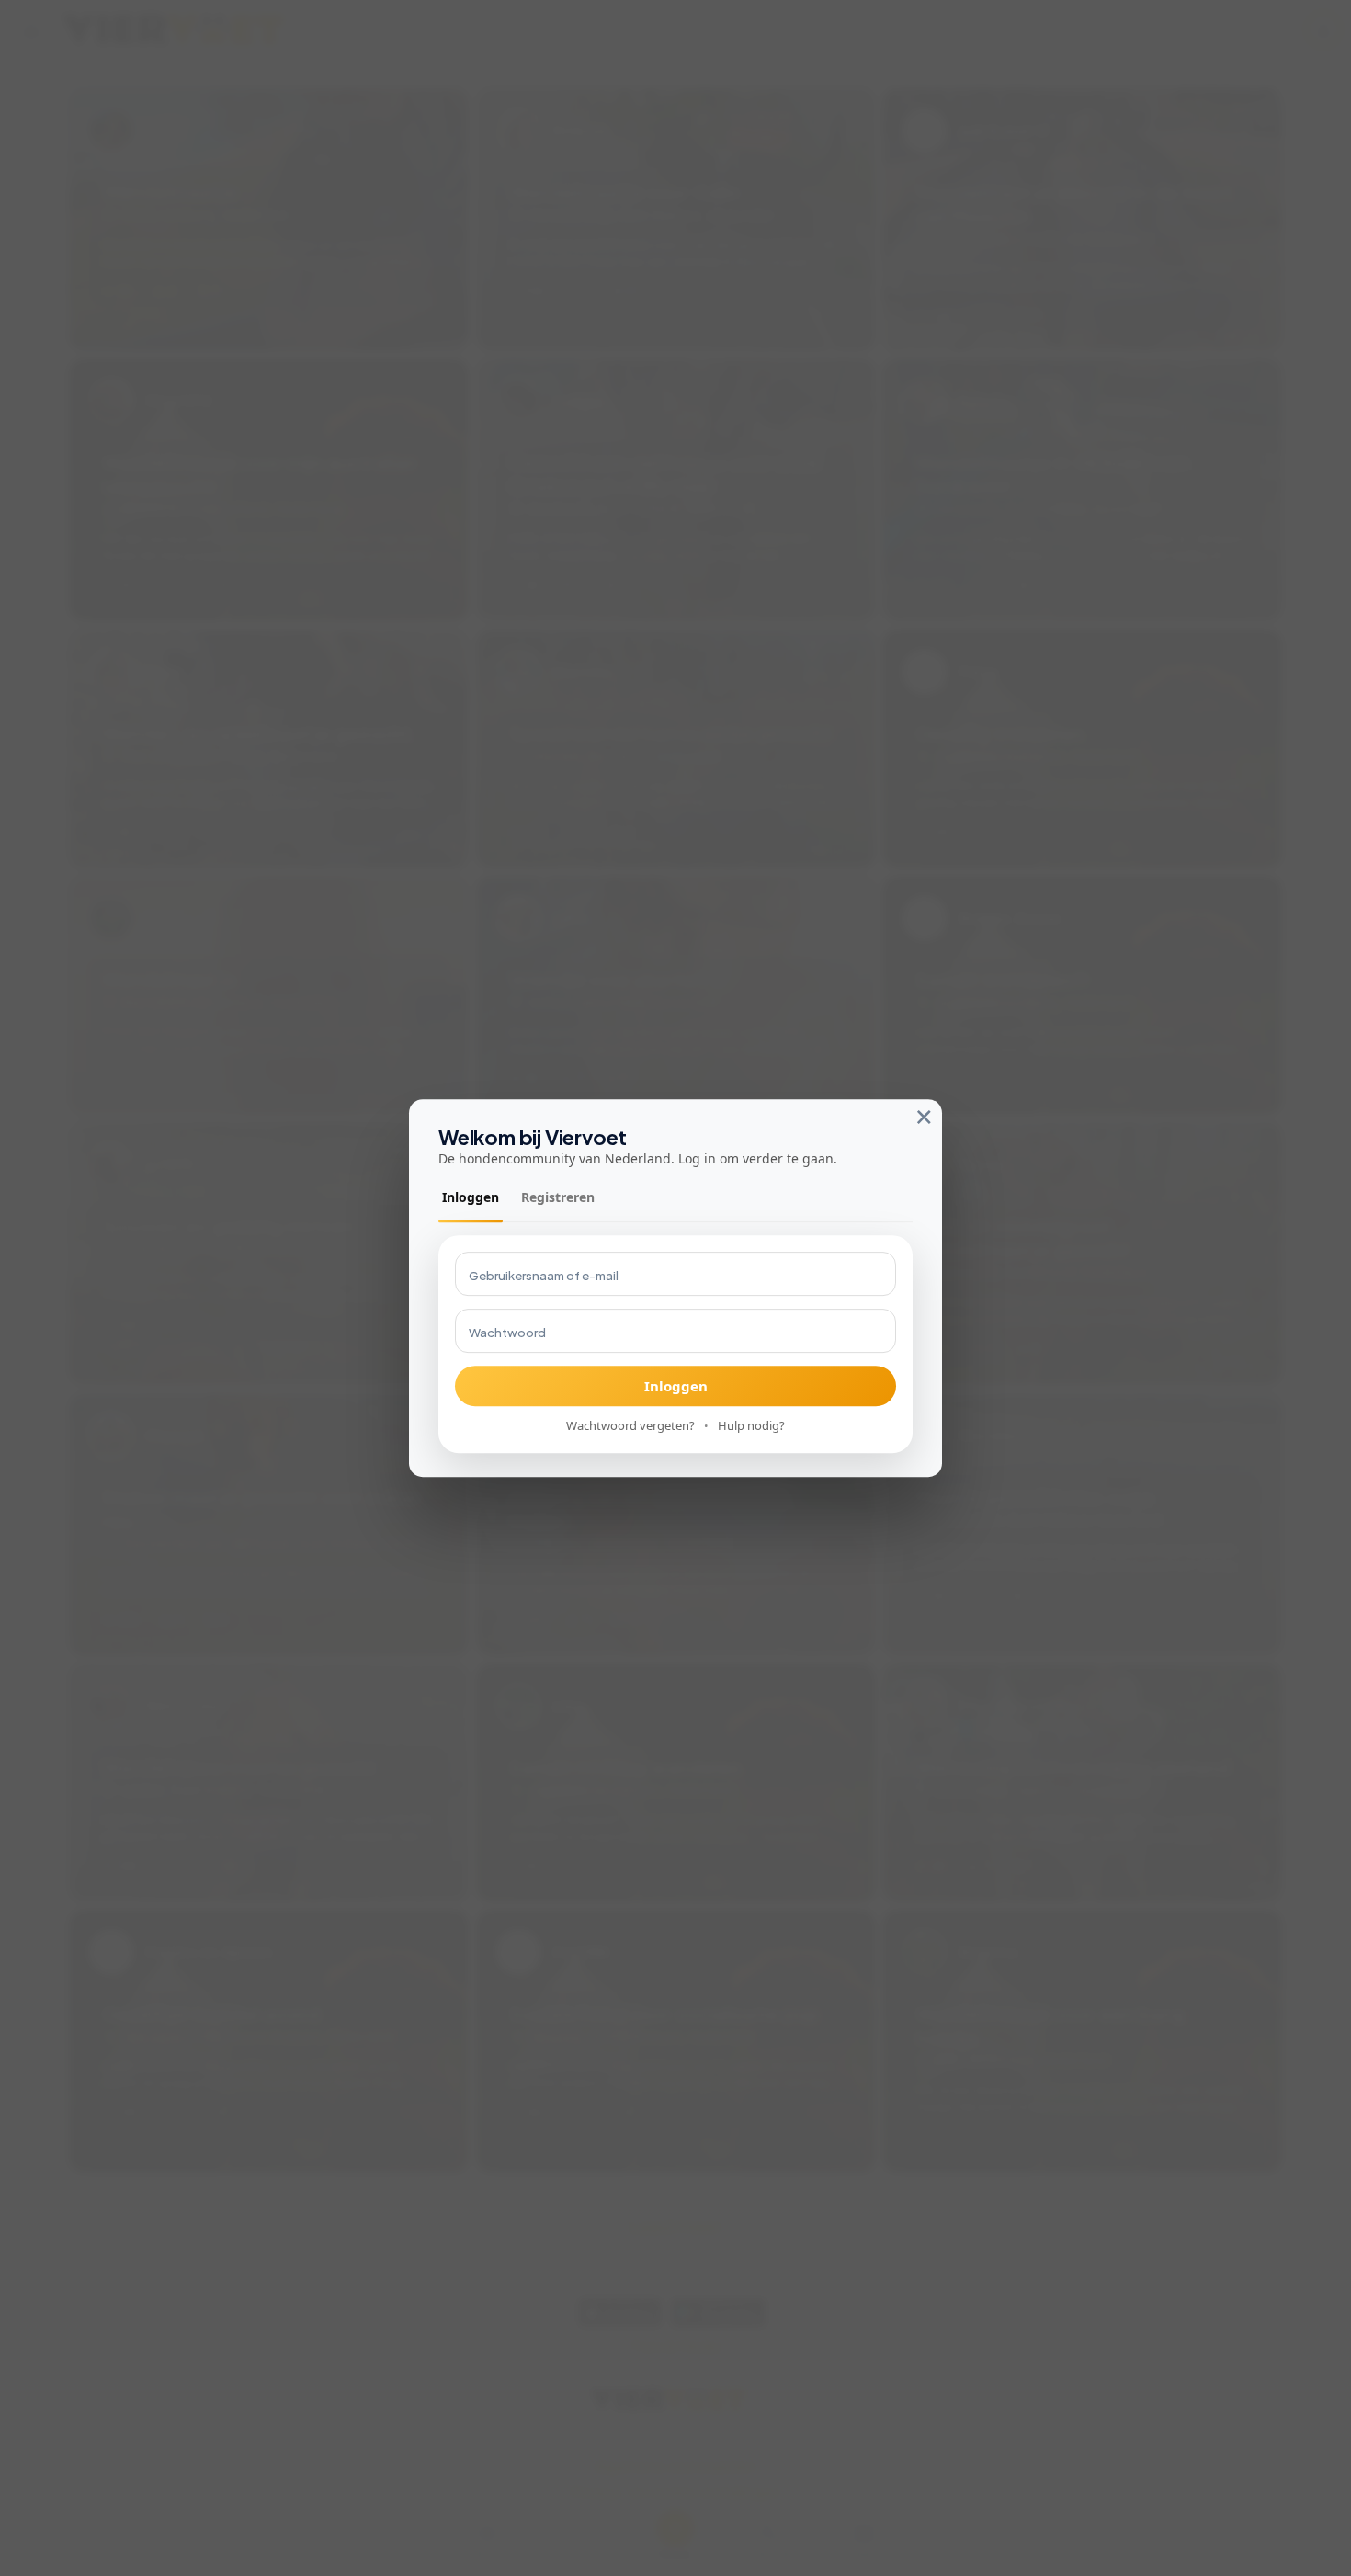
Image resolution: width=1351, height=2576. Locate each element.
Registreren (558, 1198)
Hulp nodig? (751, 1426)
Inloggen (471, 1198)
